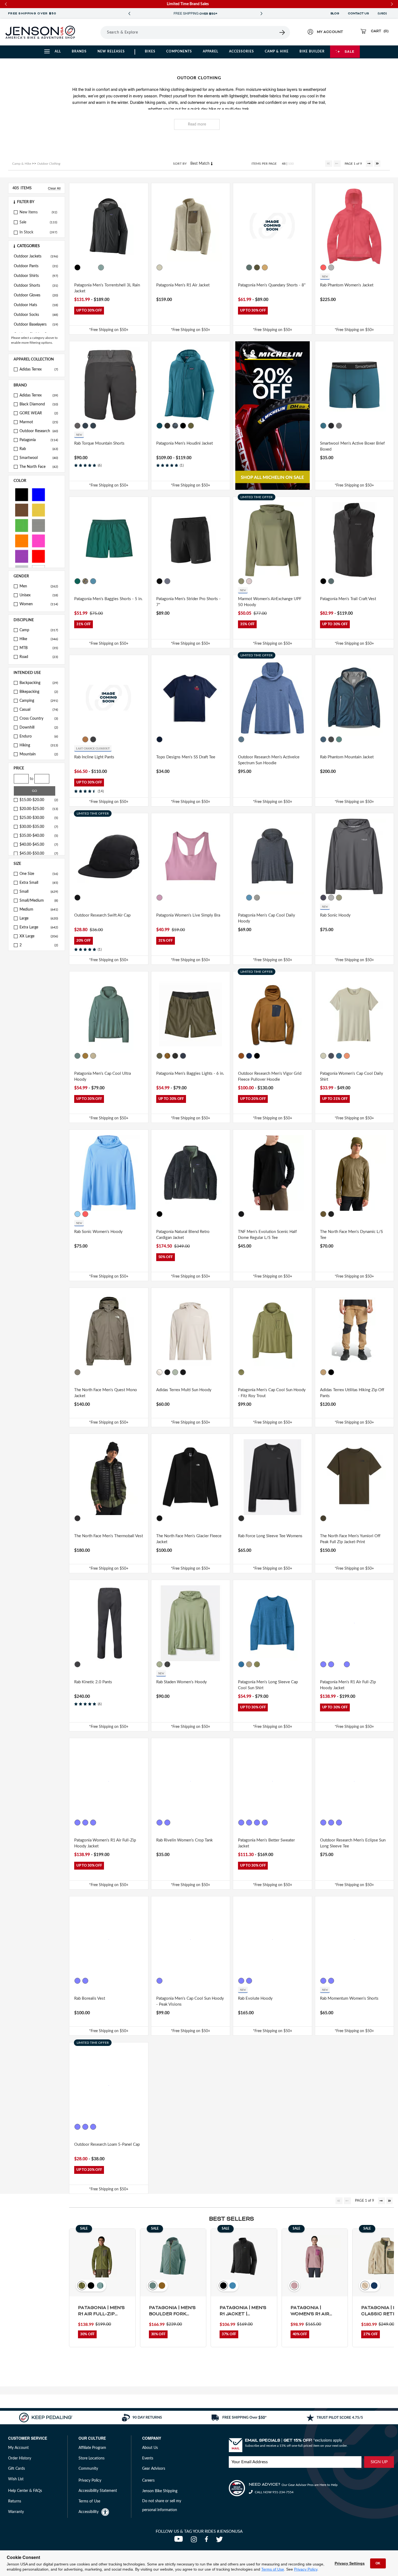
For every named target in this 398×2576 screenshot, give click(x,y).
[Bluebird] (77, 1214)
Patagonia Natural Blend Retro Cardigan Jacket (183, 1235)
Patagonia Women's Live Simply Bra (188, 915)
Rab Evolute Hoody (255, 1998)
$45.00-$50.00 (39, 854)
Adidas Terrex (39, 369)
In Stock (26, 232)
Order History (20, 2458)
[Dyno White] (323, 1056)
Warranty (16, 2512)
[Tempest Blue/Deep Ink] (85, 426)
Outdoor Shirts (36, 276)
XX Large (39, 936)
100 (291, 164)
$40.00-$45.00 (39, 845)
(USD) (383, 14)
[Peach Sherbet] (347, 1056)
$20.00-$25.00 (39, 809)
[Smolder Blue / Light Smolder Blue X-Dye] (241, 898)
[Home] (40, 32)
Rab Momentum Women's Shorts (349, 1998)
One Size (39, 874)
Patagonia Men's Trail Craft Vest (348, 599)
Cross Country (39, 719)
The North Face (39, 467)
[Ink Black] (159, 1214)
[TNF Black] (241, 1214)
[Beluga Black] (85, 1981)
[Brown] (22, 510)
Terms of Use (273, 2569)
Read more (197, 124)
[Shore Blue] (93, 581)
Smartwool (39, 458)
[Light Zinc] (331, 267)
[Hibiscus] (323, 267)
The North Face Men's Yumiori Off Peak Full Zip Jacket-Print (350, 1539)
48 (284, 164)
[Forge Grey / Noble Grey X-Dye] (159, 1981)
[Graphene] (323, 898)
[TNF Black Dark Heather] (331, 1214)
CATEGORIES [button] (28, 246)
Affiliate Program (92, 2448)
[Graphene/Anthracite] (77, 426)
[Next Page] (369, 164)
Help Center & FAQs (25, 2491)
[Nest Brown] (167, 1056)
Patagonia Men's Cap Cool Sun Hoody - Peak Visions (190, 2002)
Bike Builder (312, 51)
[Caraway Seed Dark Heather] (323, 1214)
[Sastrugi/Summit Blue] (175, 426)
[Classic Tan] (265, 267)
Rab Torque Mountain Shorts (99, 443)
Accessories (242, 51)
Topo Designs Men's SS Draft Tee (186, 757)
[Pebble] (159, 1823)
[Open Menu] (93, 32)
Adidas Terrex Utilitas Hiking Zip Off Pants (352, 1393)
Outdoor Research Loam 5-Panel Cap (107, 2145)
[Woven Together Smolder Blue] (241, 1823)
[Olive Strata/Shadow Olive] (175, 1372)
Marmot (39, 422)
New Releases (111, 51)
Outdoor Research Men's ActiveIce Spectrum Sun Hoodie (269, 760)
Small (39, 892)
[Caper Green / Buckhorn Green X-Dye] (241, 1372)
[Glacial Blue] (159, 426)
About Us (150, 2448)
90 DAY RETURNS (195, 14)
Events (148, 2458)
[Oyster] (339, 1823)
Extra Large (39, 927)
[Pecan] (241, 1056)
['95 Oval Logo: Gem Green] (77, 581)
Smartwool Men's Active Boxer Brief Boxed (352, 447)
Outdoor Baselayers (36, 325)
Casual (39, 710)
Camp (39, 630)
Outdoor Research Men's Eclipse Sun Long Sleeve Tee (353, 1843)
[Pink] (38, 540)
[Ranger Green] (77, 2127)
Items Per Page (264, 164)
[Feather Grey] (257, 898)
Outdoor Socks (36, 315)
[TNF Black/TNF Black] (77, 1518)
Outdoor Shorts (36, 286)
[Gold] (38, 510)
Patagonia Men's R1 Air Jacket (183, 285)
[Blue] (38, 494)
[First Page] (329, 164)
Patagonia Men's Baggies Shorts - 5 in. (108, 599)
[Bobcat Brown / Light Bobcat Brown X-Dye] (85, 1056)
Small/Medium (39, 901)
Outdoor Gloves (36, 295)
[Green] (22, 525)
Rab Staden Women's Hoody (182, 1682)
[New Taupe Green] (77, 1372)
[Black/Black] (167, 426)
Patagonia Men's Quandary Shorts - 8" (272, 285)
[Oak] (77, 739)
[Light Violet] (159, 898)
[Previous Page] (337, 164)
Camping (39, 701)
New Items (29, 212)
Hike (39, 639)
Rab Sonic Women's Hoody (98, 1232)
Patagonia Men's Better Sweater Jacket (266, 1843)
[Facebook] (208, 2541)
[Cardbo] (323, 1372)
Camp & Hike (277, 51)
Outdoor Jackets (36, 256)
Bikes (150, 51)
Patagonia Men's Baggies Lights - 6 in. (190, 1074)
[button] (37, 202)
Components (179, 51)
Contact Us (358, 14)
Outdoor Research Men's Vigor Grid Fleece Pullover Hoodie (270, 1077)
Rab (39, 449)
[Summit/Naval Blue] (85, 2127)
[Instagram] (195, 2541)
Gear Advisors (154, 2469)
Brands (79, 51)
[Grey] (38, 525)
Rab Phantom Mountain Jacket (347, 757)
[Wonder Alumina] (159, 1372)
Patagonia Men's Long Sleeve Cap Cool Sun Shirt (268, 1685)
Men (39, 586)
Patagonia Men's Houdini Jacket (185, 443)
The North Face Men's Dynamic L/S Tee (351, 1235)
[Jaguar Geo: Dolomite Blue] (85, 581)
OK (378, 2563)
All (58, 51)
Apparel (211, 51)
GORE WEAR (39, 413)
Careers (148, 2481)
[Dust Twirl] (249, 581)
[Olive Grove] (241, 581)
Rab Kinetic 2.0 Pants (93, 1682)
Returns (15, 2501)
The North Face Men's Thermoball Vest (109, 1536)
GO (35, 791)
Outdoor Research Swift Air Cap (102, 915)
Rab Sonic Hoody (335, 915)
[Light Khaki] (339, 898)
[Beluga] (77, 1664)
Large (39, 918)
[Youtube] (180, 2541)
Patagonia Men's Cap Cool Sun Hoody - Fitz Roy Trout (272, 1393)
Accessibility (89, 2512)
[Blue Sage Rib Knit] (257, 1823)
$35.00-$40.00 (39, 836)
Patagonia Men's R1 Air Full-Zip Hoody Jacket (348, 1685)
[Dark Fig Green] (159, 1664)
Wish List (16, 2479)
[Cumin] (85, 739)
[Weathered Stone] (101, 1823)
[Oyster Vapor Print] (101, 2127)
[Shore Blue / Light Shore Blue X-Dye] (249, 898)
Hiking (39, 745)
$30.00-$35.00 (39, 827)
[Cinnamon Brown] (265, 1823)
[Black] (22, 494)
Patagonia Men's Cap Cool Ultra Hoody (102, 1077)
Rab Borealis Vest (90, 1998)
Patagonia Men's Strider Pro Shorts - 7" (188, 602)
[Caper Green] (331, 1664)
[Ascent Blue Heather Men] (241, 739)
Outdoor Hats (36, 305)
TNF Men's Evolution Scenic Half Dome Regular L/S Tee (267, 1235)
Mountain (39, 754)
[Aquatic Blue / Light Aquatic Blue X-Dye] (339, 1056)
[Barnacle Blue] (85, 1823)
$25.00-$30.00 (39, 818)
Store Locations (92, 2458)
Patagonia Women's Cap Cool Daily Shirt (352, 1077)
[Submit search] (282, 32)
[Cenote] (249, 1056)
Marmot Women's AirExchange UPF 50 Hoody (270, 602)
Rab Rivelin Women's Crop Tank (185, 1840)
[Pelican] (159, 267)
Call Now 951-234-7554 (274, 2492)
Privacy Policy (306, 2569)
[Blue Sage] (101, 267)
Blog (335, 14)
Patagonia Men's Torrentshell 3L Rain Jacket (107, 288)
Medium (39, 910)
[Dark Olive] (331, 1823)
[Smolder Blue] (85, 267)
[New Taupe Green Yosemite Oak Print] (323, 1518)
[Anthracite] (93, 739)
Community (88, 2469)
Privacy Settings (350, 2563)
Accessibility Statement (98, 2491)
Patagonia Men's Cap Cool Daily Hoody (267, 918)
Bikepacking (39, 692)
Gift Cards (17, 2469)
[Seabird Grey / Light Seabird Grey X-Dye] (249, 1664)
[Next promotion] (261, 14)
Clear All (54, 188)
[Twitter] (220, 2541)
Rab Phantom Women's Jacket (347, 285)
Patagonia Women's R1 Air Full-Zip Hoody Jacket (105, 1843)
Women (39, 604)
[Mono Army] (167, 1372)
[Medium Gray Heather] (339, 426)
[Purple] (22, 556)
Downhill (39, 728)
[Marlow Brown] (339, 581)
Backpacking (39, 683)
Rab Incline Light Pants (94, 757)
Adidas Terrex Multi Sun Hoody (184, 1390)
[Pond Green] (191, 426)
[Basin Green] (257, 267)
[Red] (38, 556)
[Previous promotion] (129, 14)
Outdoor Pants (36, 266)
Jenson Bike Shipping (160, 2491)
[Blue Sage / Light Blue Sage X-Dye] (77, 1056)
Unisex (39, 595)
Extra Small (39, 883)
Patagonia (39, 440)
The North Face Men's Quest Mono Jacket (106, 1393)
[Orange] (22, 540)
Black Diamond (39, 404)
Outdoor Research (39, 431)
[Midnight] (159, 739)
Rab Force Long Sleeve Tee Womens (270, 1536)
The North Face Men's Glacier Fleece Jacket (189, 1539)
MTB (39, 648)
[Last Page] (377, 164)
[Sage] (339, 739)
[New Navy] (183, 1056)
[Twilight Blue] (323, 426)
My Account (18, 2448)
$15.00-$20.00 (39, 800)
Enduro (39, 736)
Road (39, 657)
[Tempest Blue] (323, 739)
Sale (350, 51)
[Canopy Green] (93, 267)
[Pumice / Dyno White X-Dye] (93, 1056)
